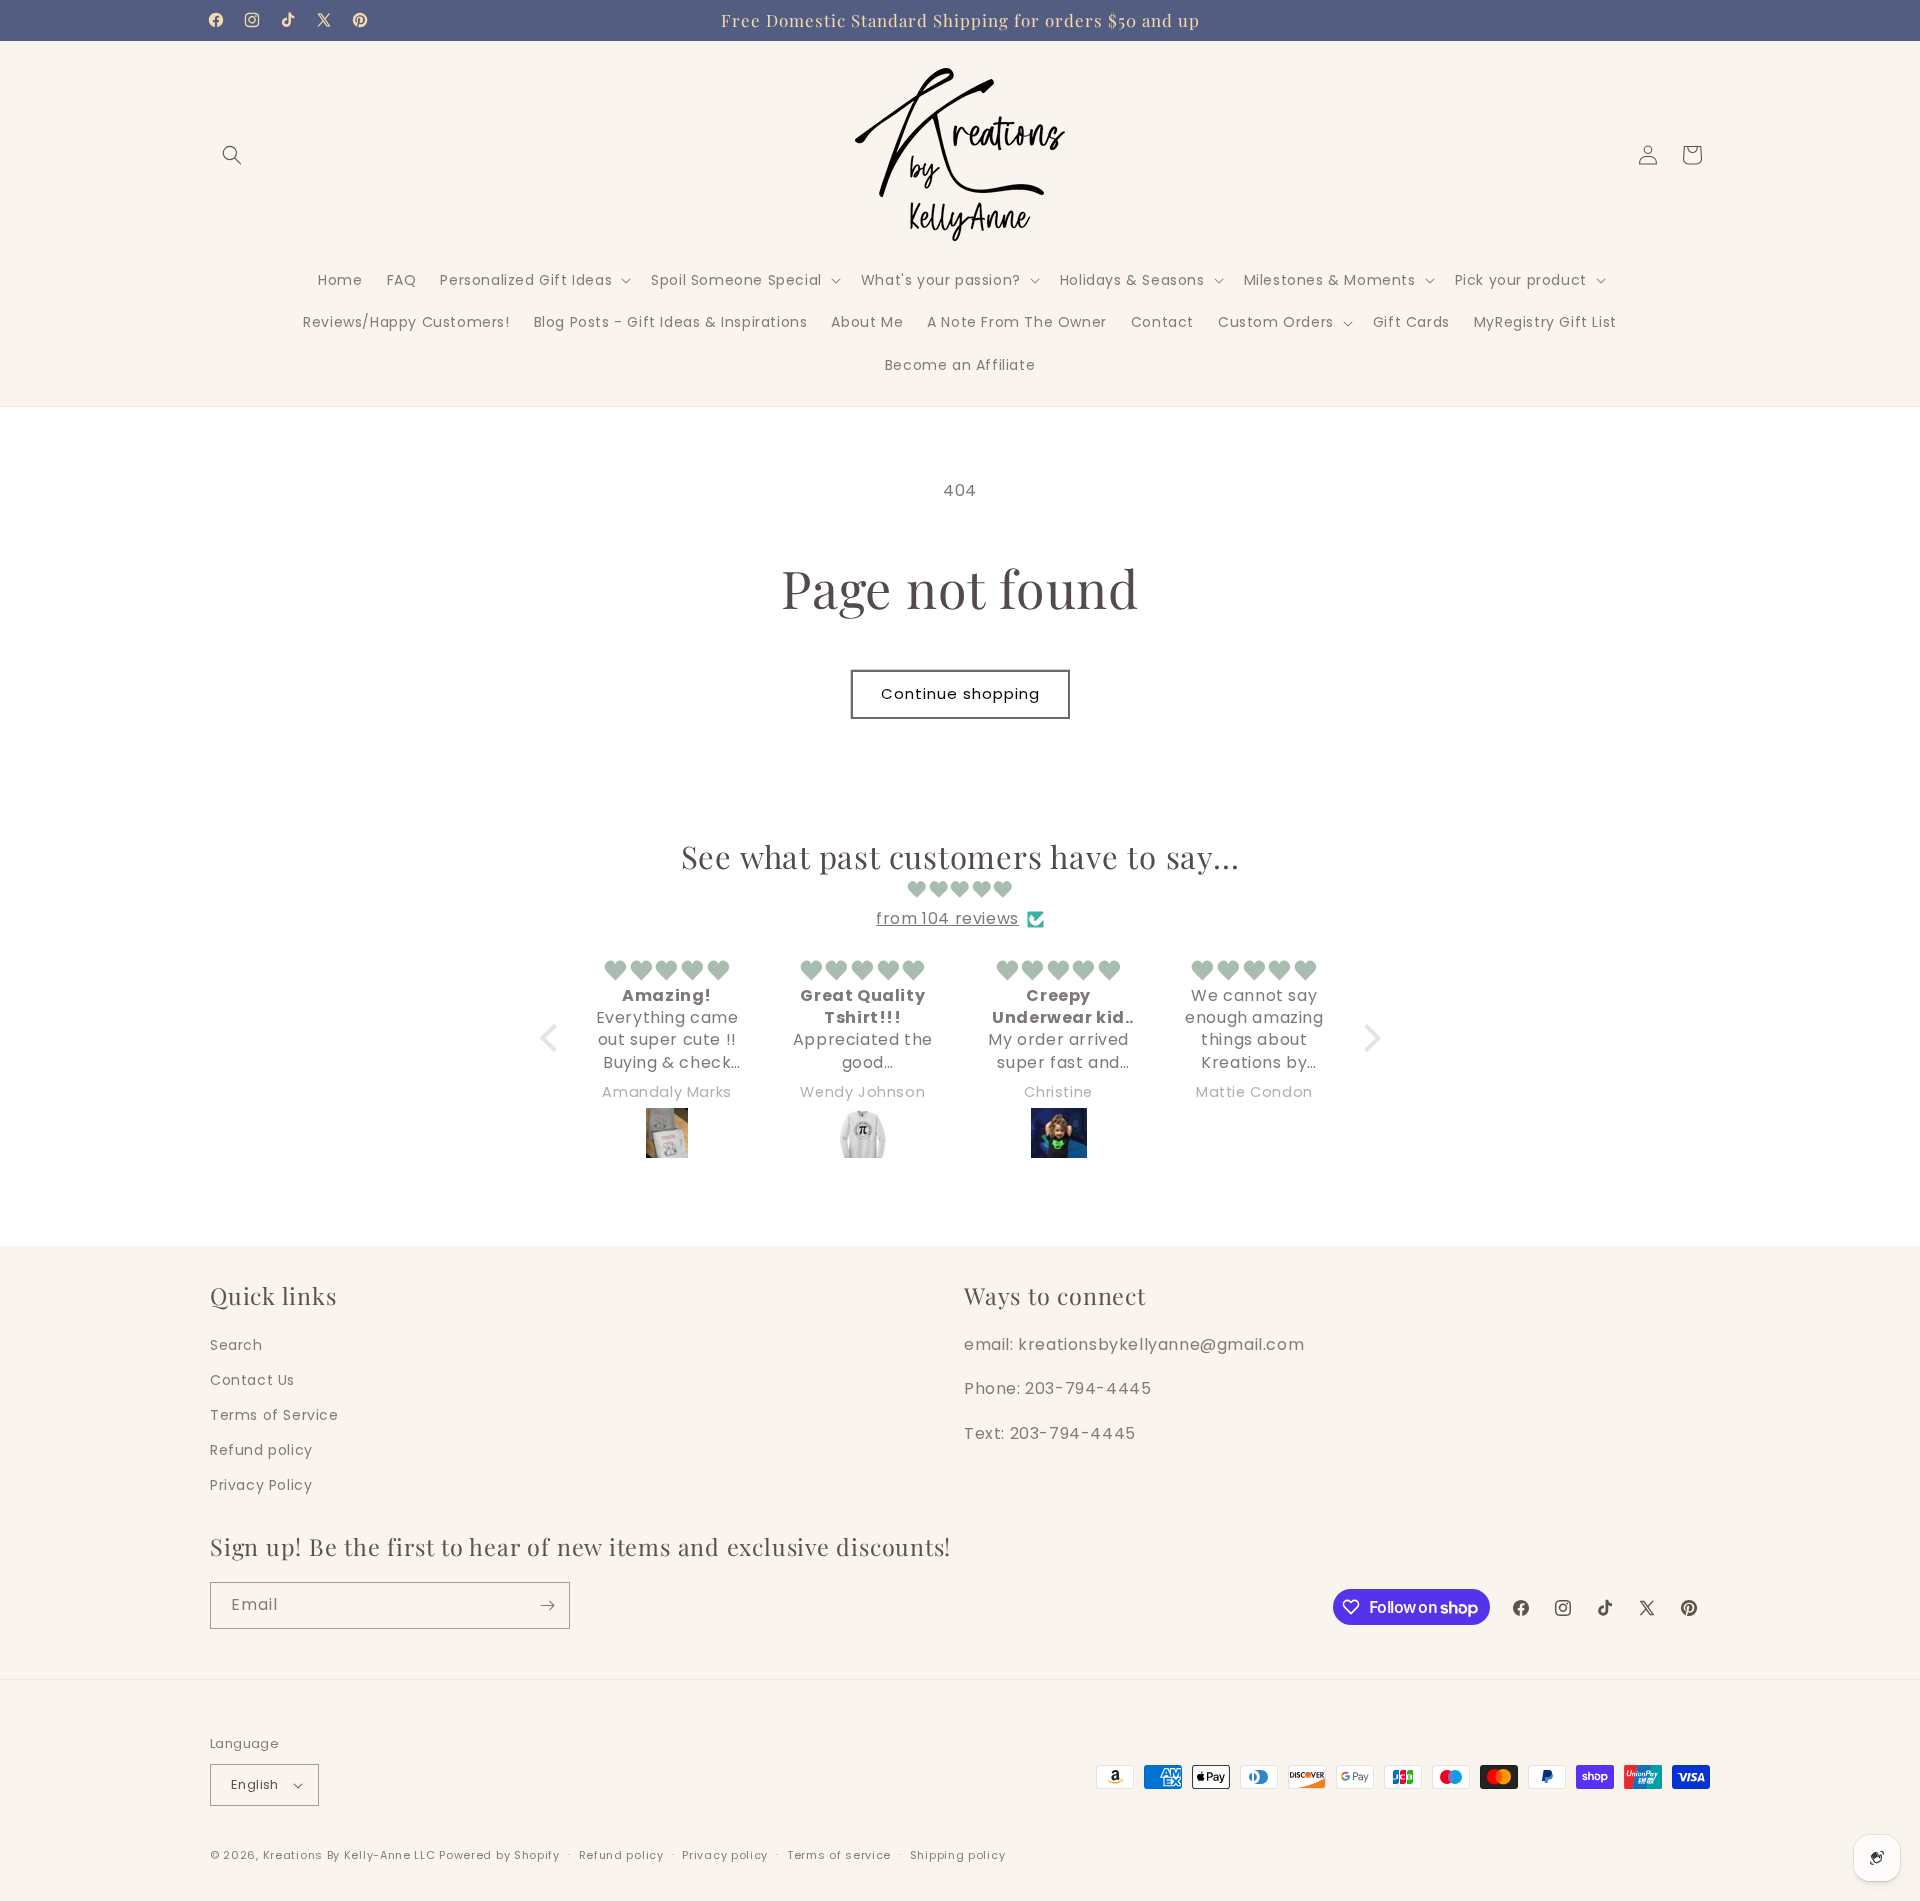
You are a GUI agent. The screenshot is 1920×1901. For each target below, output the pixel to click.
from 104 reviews (947, 918)
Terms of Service (274, 1415)
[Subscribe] (547, 1605)
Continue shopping (960, 693)
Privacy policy (725, 1855)
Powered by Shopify (499, 1855)
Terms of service (839, 1855)
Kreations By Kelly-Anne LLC (349, 1855)
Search (236, 1344)
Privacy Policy (261, 1485)
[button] (232, 155)
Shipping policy (958, 1855)
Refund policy (261, 1450)
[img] (960, 890)
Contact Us (252, 1380)
